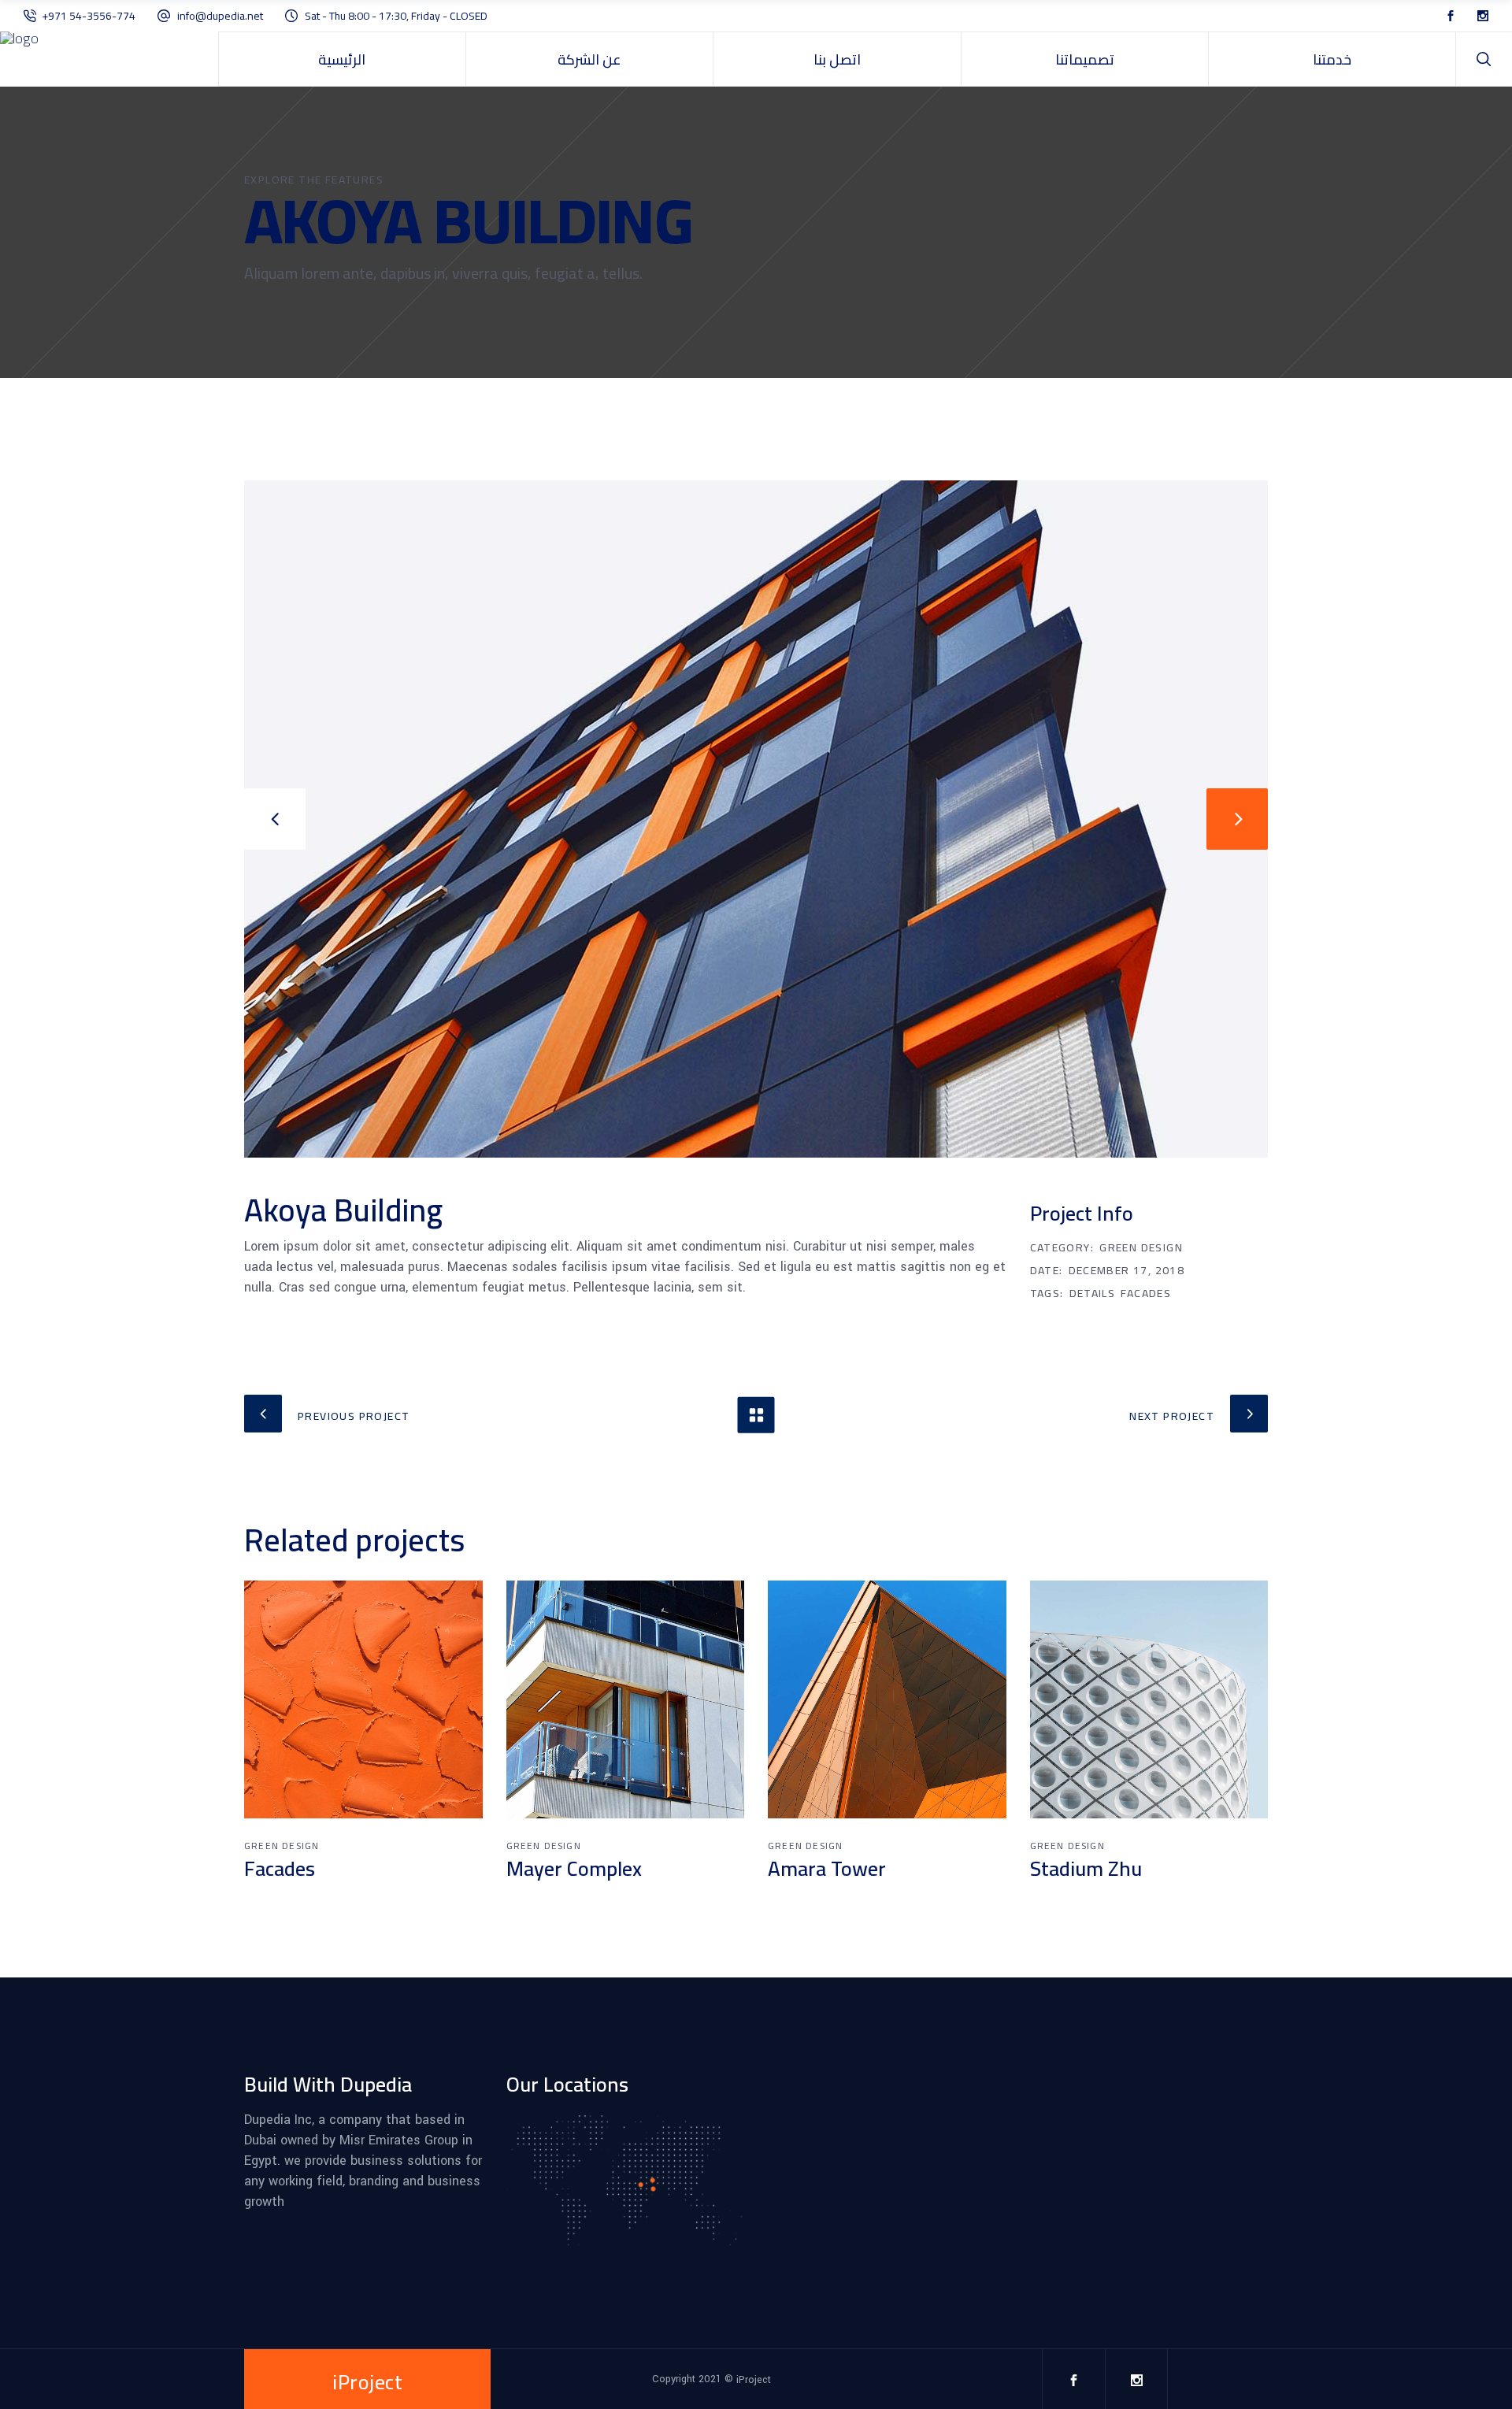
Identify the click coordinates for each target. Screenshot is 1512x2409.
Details (1093, 1293)
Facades (1146, 1293)
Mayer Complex (574, 1868)
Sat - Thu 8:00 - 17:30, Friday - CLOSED (396, 16)
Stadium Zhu (1086, 1868)
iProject (754, 2380)
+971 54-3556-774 (90, 16)
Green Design (1141, 1247)
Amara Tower (827, 1868)
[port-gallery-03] (756, 819)
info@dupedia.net (220, 16)
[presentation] (275, 819)
